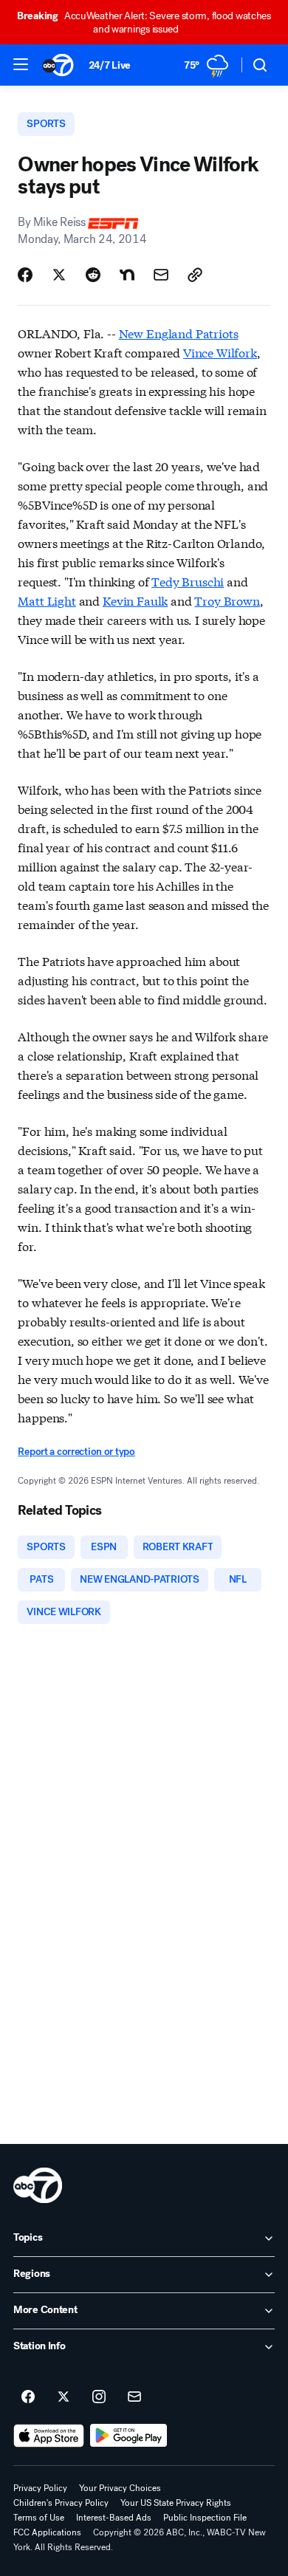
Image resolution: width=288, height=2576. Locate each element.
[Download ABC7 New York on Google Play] (129, 2436)
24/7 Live (110, 65)
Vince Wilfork (220, 352)
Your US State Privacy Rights (176, 2503)
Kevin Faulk (135, 600)
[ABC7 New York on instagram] (99, 2397)
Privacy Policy (40, 2488)
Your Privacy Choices (120, 2488)
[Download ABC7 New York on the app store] (49, 2436)
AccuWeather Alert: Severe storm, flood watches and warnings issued (144, 23)
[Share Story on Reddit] (93, 275)
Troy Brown (227, 600)
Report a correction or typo (76, 1452)
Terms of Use (39, 2518)
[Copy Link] (195, 275)
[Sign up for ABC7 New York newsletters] (134, 2397)
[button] (21, 64)
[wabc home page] (38, 2185)
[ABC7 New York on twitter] (64, 2397)
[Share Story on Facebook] (25, 275)
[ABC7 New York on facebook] (28, 2397)
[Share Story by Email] (161, 275)
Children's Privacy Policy (61, 2503)
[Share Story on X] (59, 275)
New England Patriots (179, 333)
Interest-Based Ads (114, 2518)
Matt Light (47, 600)
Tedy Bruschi (188, 581)
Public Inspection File (205, 2518)
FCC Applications (47, 2532)
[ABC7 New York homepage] (58, 65)
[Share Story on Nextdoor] (127, 275)
